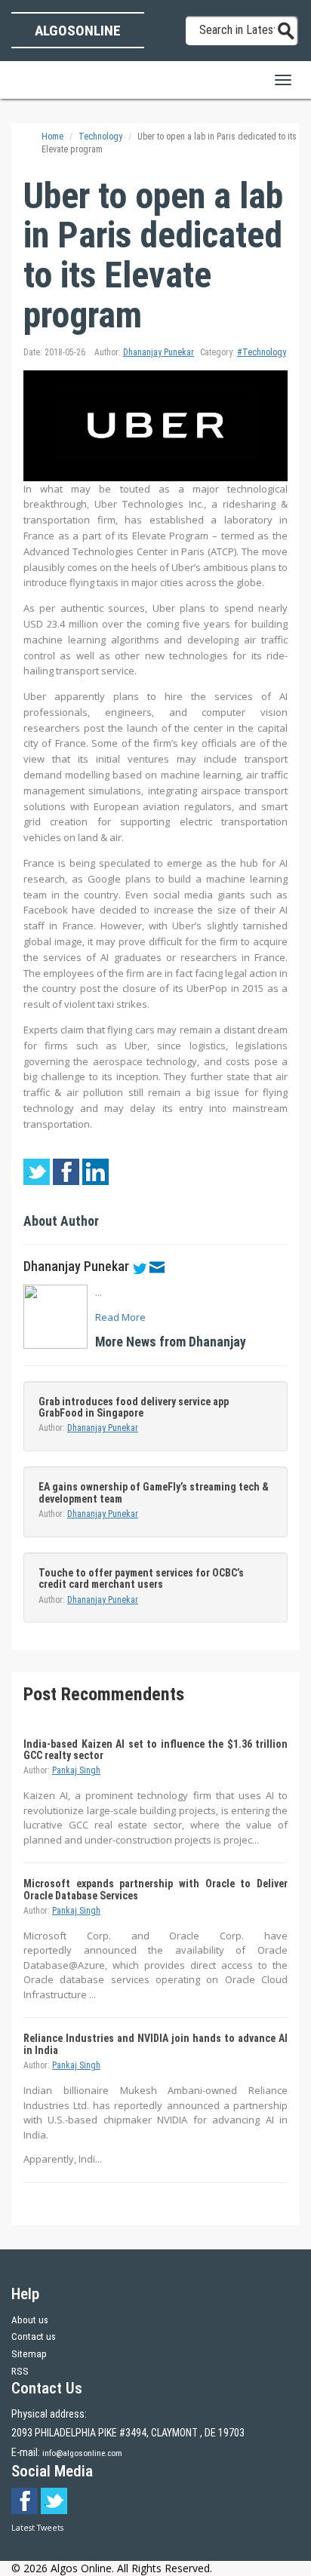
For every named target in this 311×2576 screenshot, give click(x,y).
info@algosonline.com (82, 2453)
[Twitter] (139, 1267)
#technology (262, 352)
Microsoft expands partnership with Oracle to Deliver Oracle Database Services (155, 1889)
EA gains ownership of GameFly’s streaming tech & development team (154, 1492)
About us (30, 2320)
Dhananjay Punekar (159, 352)
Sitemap (29, 2354)
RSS (20, 2371)
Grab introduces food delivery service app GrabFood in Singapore (134, 1407)
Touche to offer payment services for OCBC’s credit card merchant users (141, 1578)
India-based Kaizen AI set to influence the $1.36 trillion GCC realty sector (155, 1750)
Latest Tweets (37, 2528)
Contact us (34, 2337)
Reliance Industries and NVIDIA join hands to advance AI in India (155, 2044)
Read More (120, 1317)
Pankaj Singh (76, 1770)
